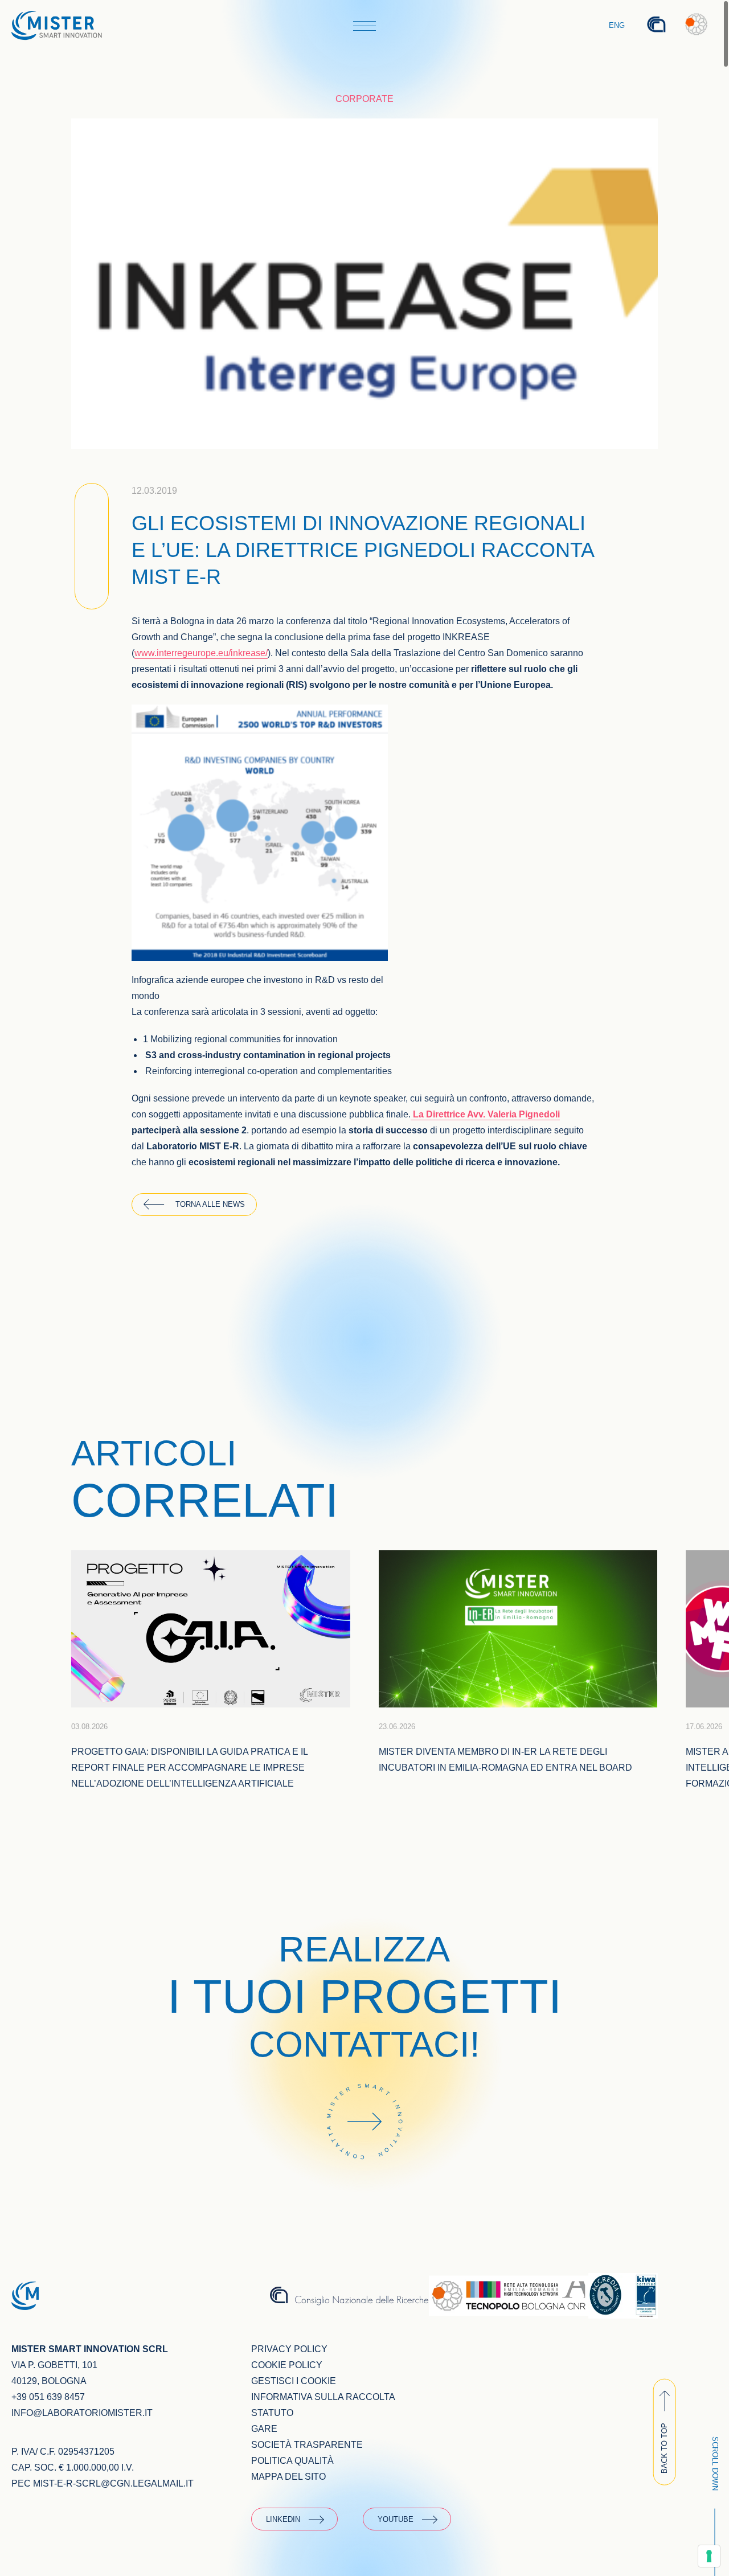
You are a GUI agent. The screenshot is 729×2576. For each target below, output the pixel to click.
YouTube (396, 2519)
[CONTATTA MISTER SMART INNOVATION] (364, 2175)
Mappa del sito (288, 2477)
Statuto (272, 2413)
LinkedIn (283, 2519)
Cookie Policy (287, 2365)
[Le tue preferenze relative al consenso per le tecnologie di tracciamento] (709, 2556)
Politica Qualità (292, 2461)
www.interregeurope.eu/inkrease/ (201, 653)
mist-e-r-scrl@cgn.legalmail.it (113, 2483)
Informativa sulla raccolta (323, 2397)
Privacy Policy (289, 2349)
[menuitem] (617, 26)
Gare (264, 2429)
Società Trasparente (307, 2445)
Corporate (364, 99)
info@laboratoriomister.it (82, 2413)
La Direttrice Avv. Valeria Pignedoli (485, 1114)
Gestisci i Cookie (294, 2381)
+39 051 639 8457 (48, 2397)
